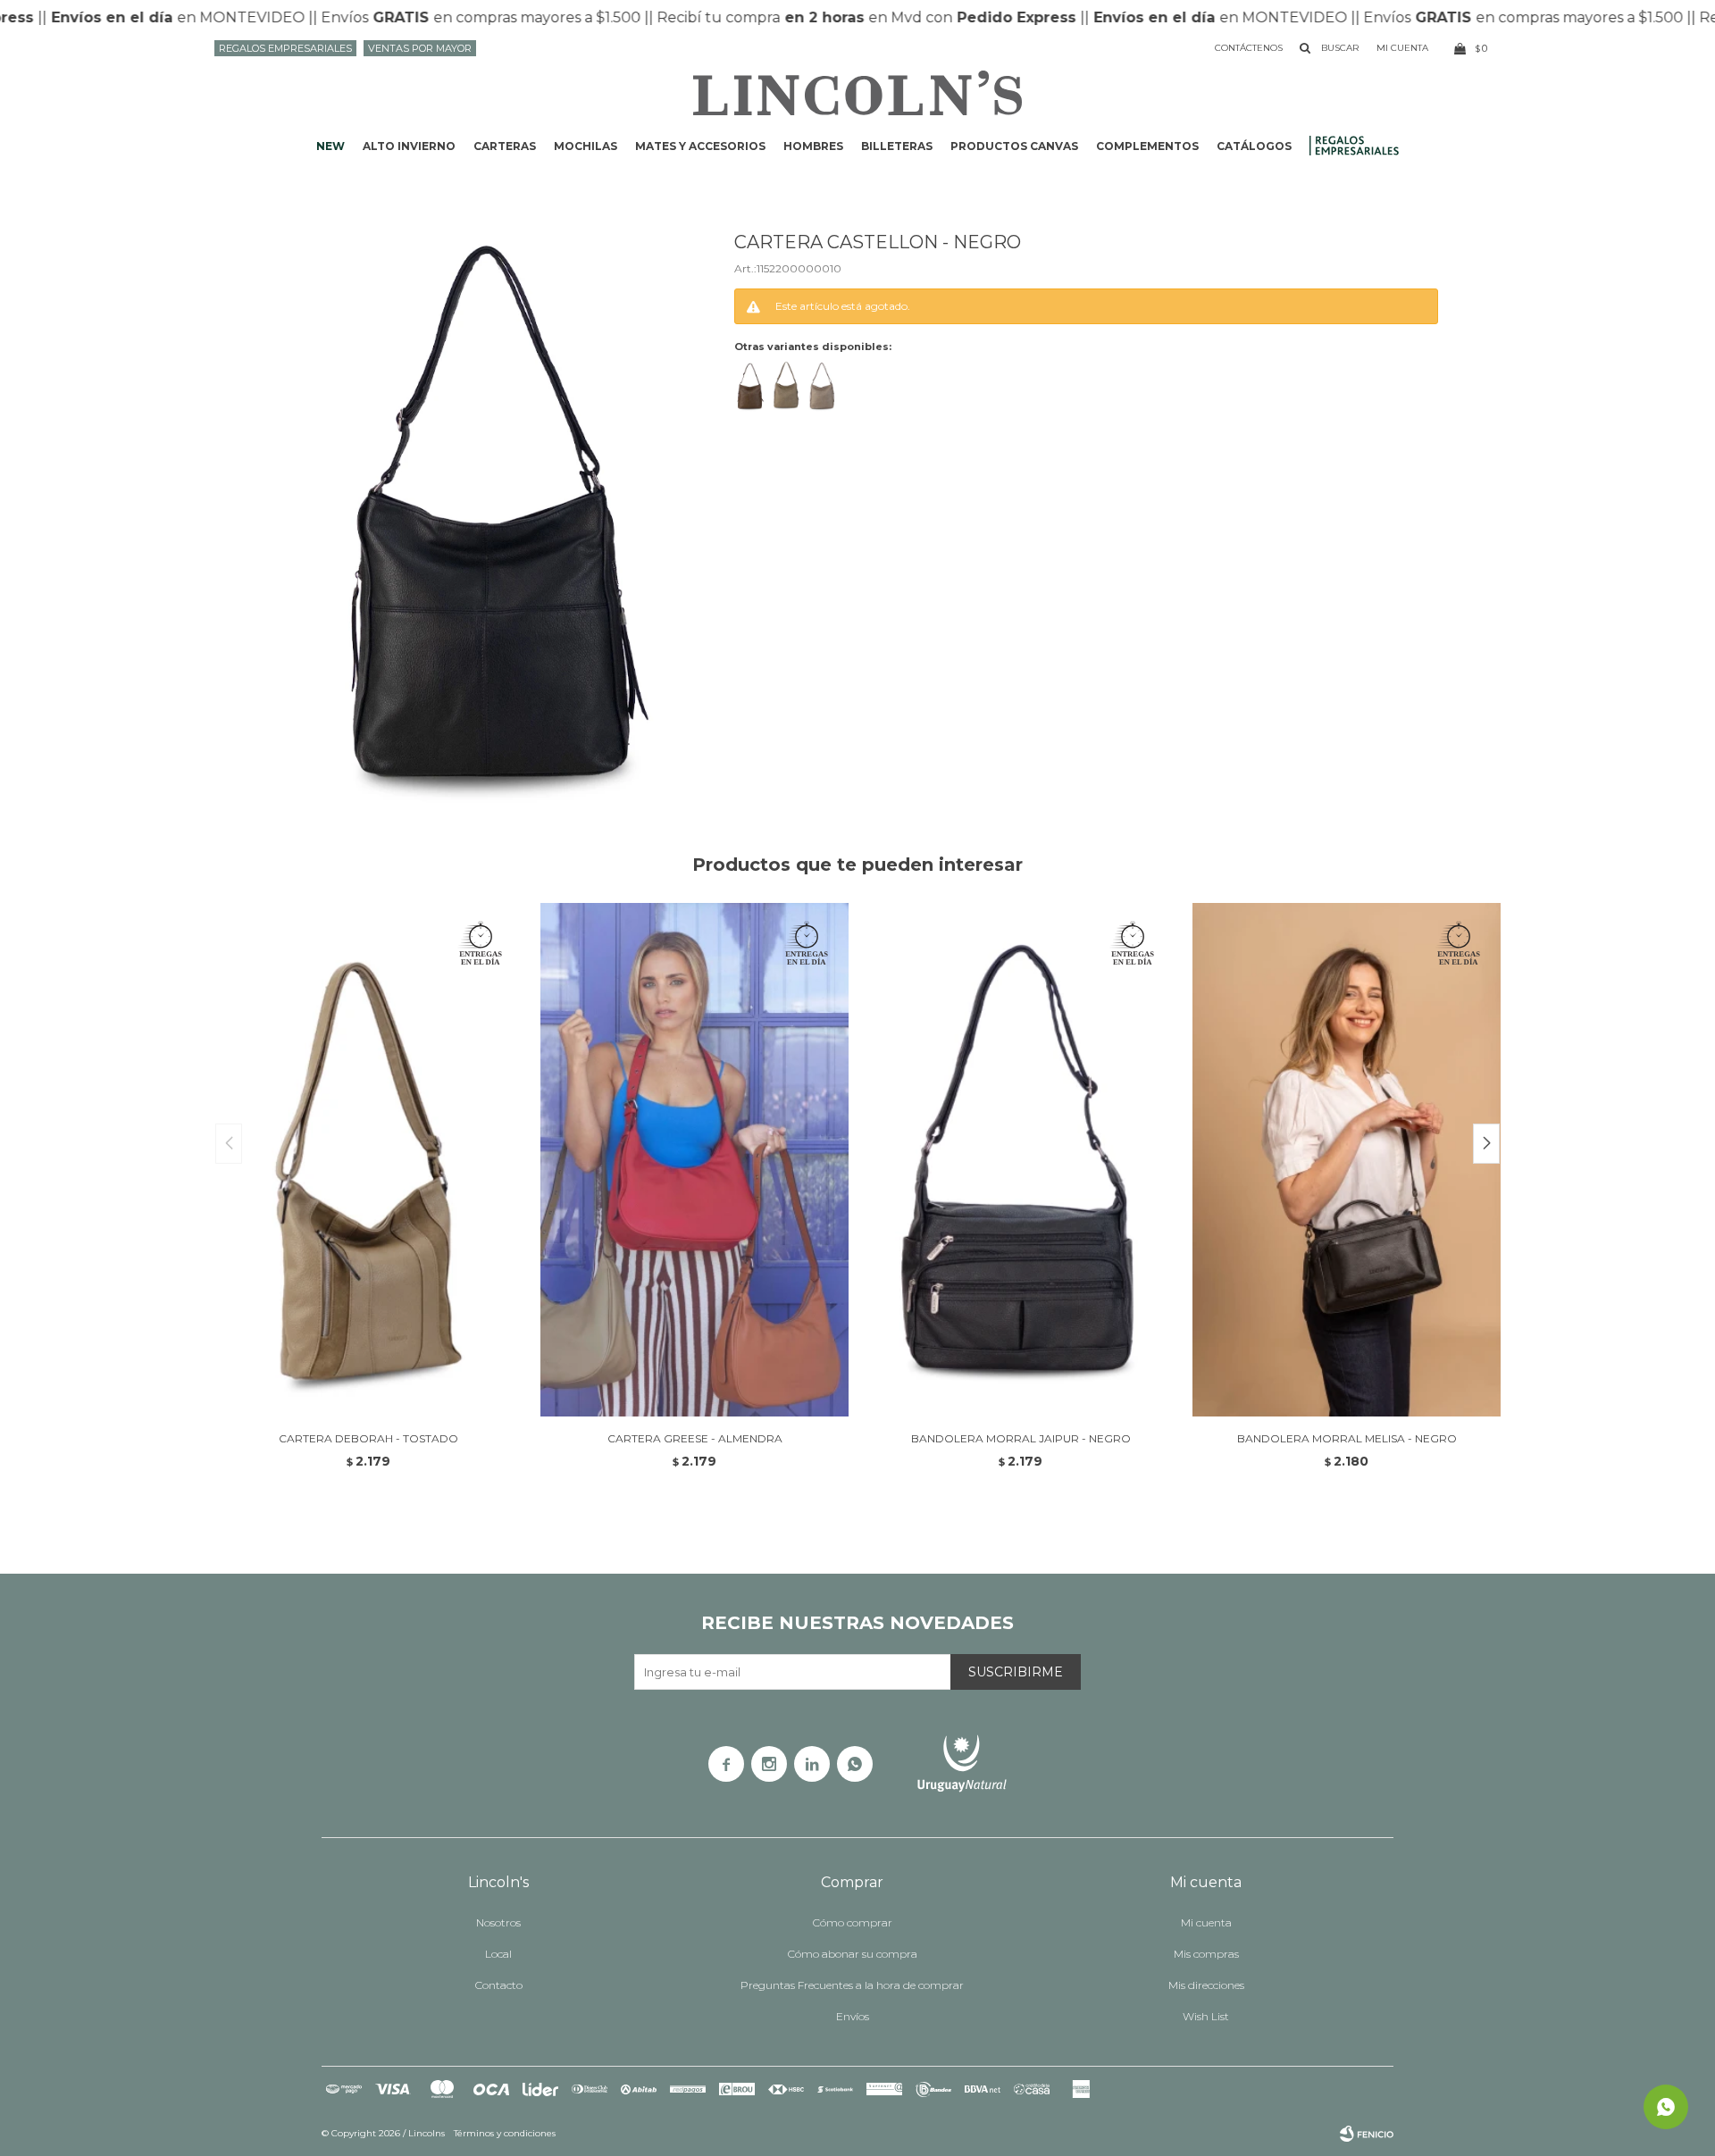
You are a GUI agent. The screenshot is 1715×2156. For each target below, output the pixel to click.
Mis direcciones (1206, 1985)
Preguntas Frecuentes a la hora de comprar (852, 1985)
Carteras (505, 146)
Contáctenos (1249, 48)
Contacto (499, 1985)
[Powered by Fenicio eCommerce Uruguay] (1367, 2134)
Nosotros (498, 1922)
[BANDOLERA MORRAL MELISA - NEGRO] (1347, 1160)
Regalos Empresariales (285, 48)
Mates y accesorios (700, 146)
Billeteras (897, 146)
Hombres (813, 146)
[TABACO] (750, 386)
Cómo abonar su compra (853, 1954)
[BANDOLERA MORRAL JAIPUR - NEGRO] (1021, 1160)
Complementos (1147, 146)
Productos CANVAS (1014, 146)
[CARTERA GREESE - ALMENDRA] (694, 1160)
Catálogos (1254, 146)
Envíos (853, 2016)
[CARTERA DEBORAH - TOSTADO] (368, 1160)
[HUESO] (821, 386)
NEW (330, 146)
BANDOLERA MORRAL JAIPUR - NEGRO (1021, 1438)
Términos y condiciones (505, 2133)
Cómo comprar (853, 1922)
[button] (1486, 1144)
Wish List (1206, 2016)
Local (498, 1954)
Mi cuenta (1206, 1922)
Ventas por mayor (420, 48)
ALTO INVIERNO (409, 146)
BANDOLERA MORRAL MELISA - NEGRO (1347, 1438)
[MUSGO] (786, 386)
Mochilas (586, 146)
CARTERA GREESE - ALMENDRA (695, 1438)
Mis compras (1206, 1954)
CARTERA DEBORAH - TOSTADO (368, 1438)
